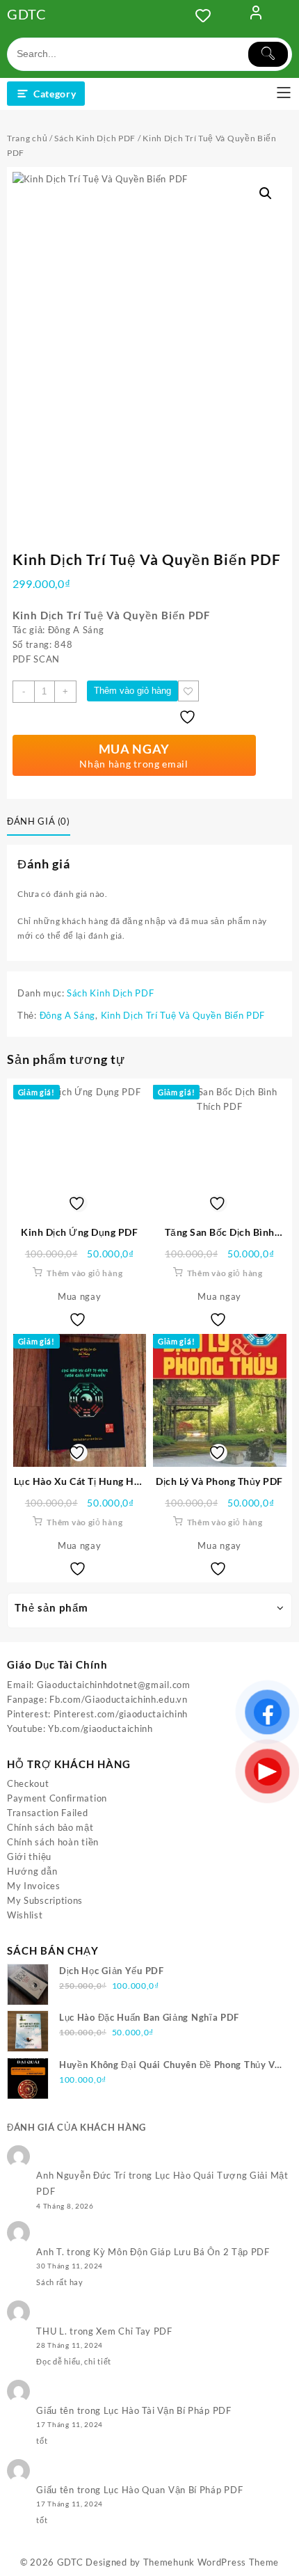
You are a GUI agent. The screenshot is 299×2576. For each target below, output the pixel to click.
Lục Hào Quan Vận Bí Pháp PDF (173, 2490)
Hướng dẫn (32, 1871)
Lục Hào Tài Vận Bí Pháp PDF (168, 2410)
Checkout (28, 1783)
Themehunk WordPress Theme (211, 2562)
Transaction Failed (48, 1813)
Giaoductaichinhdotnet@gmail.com (114, 1685)
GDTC (27, 14)
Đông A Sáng (68, 1015)
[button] (266, 193)
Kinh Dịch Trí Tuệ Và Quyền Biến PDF (183, 1015)
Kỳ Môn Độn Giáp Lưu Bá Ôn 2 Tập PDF (181, 2252)
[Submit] (268, 54)
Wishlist (25, 1915)
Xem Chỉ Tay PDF (134, 2331)
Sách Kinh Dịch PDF (95, 138)
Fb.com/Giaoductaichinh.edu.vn (118, 1699)
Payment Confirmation (57, 1798)
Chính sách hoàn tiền (53, 1842)
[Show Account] (256, 15)
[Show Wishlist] (207, 15)
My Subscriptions (45, 1900)
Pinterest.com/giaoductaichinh (121, 1714)
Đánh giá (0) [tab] (39, 821)
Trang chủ (27, 138)
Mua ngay (80, 1296)
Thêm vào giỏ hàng (132, 691)
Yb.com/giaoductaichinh (100, 1728)
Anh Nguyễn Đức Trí (81, 2175)
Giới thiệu (29, 1857)
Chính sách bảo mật (50, 1827)
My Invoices (34, 1886)
